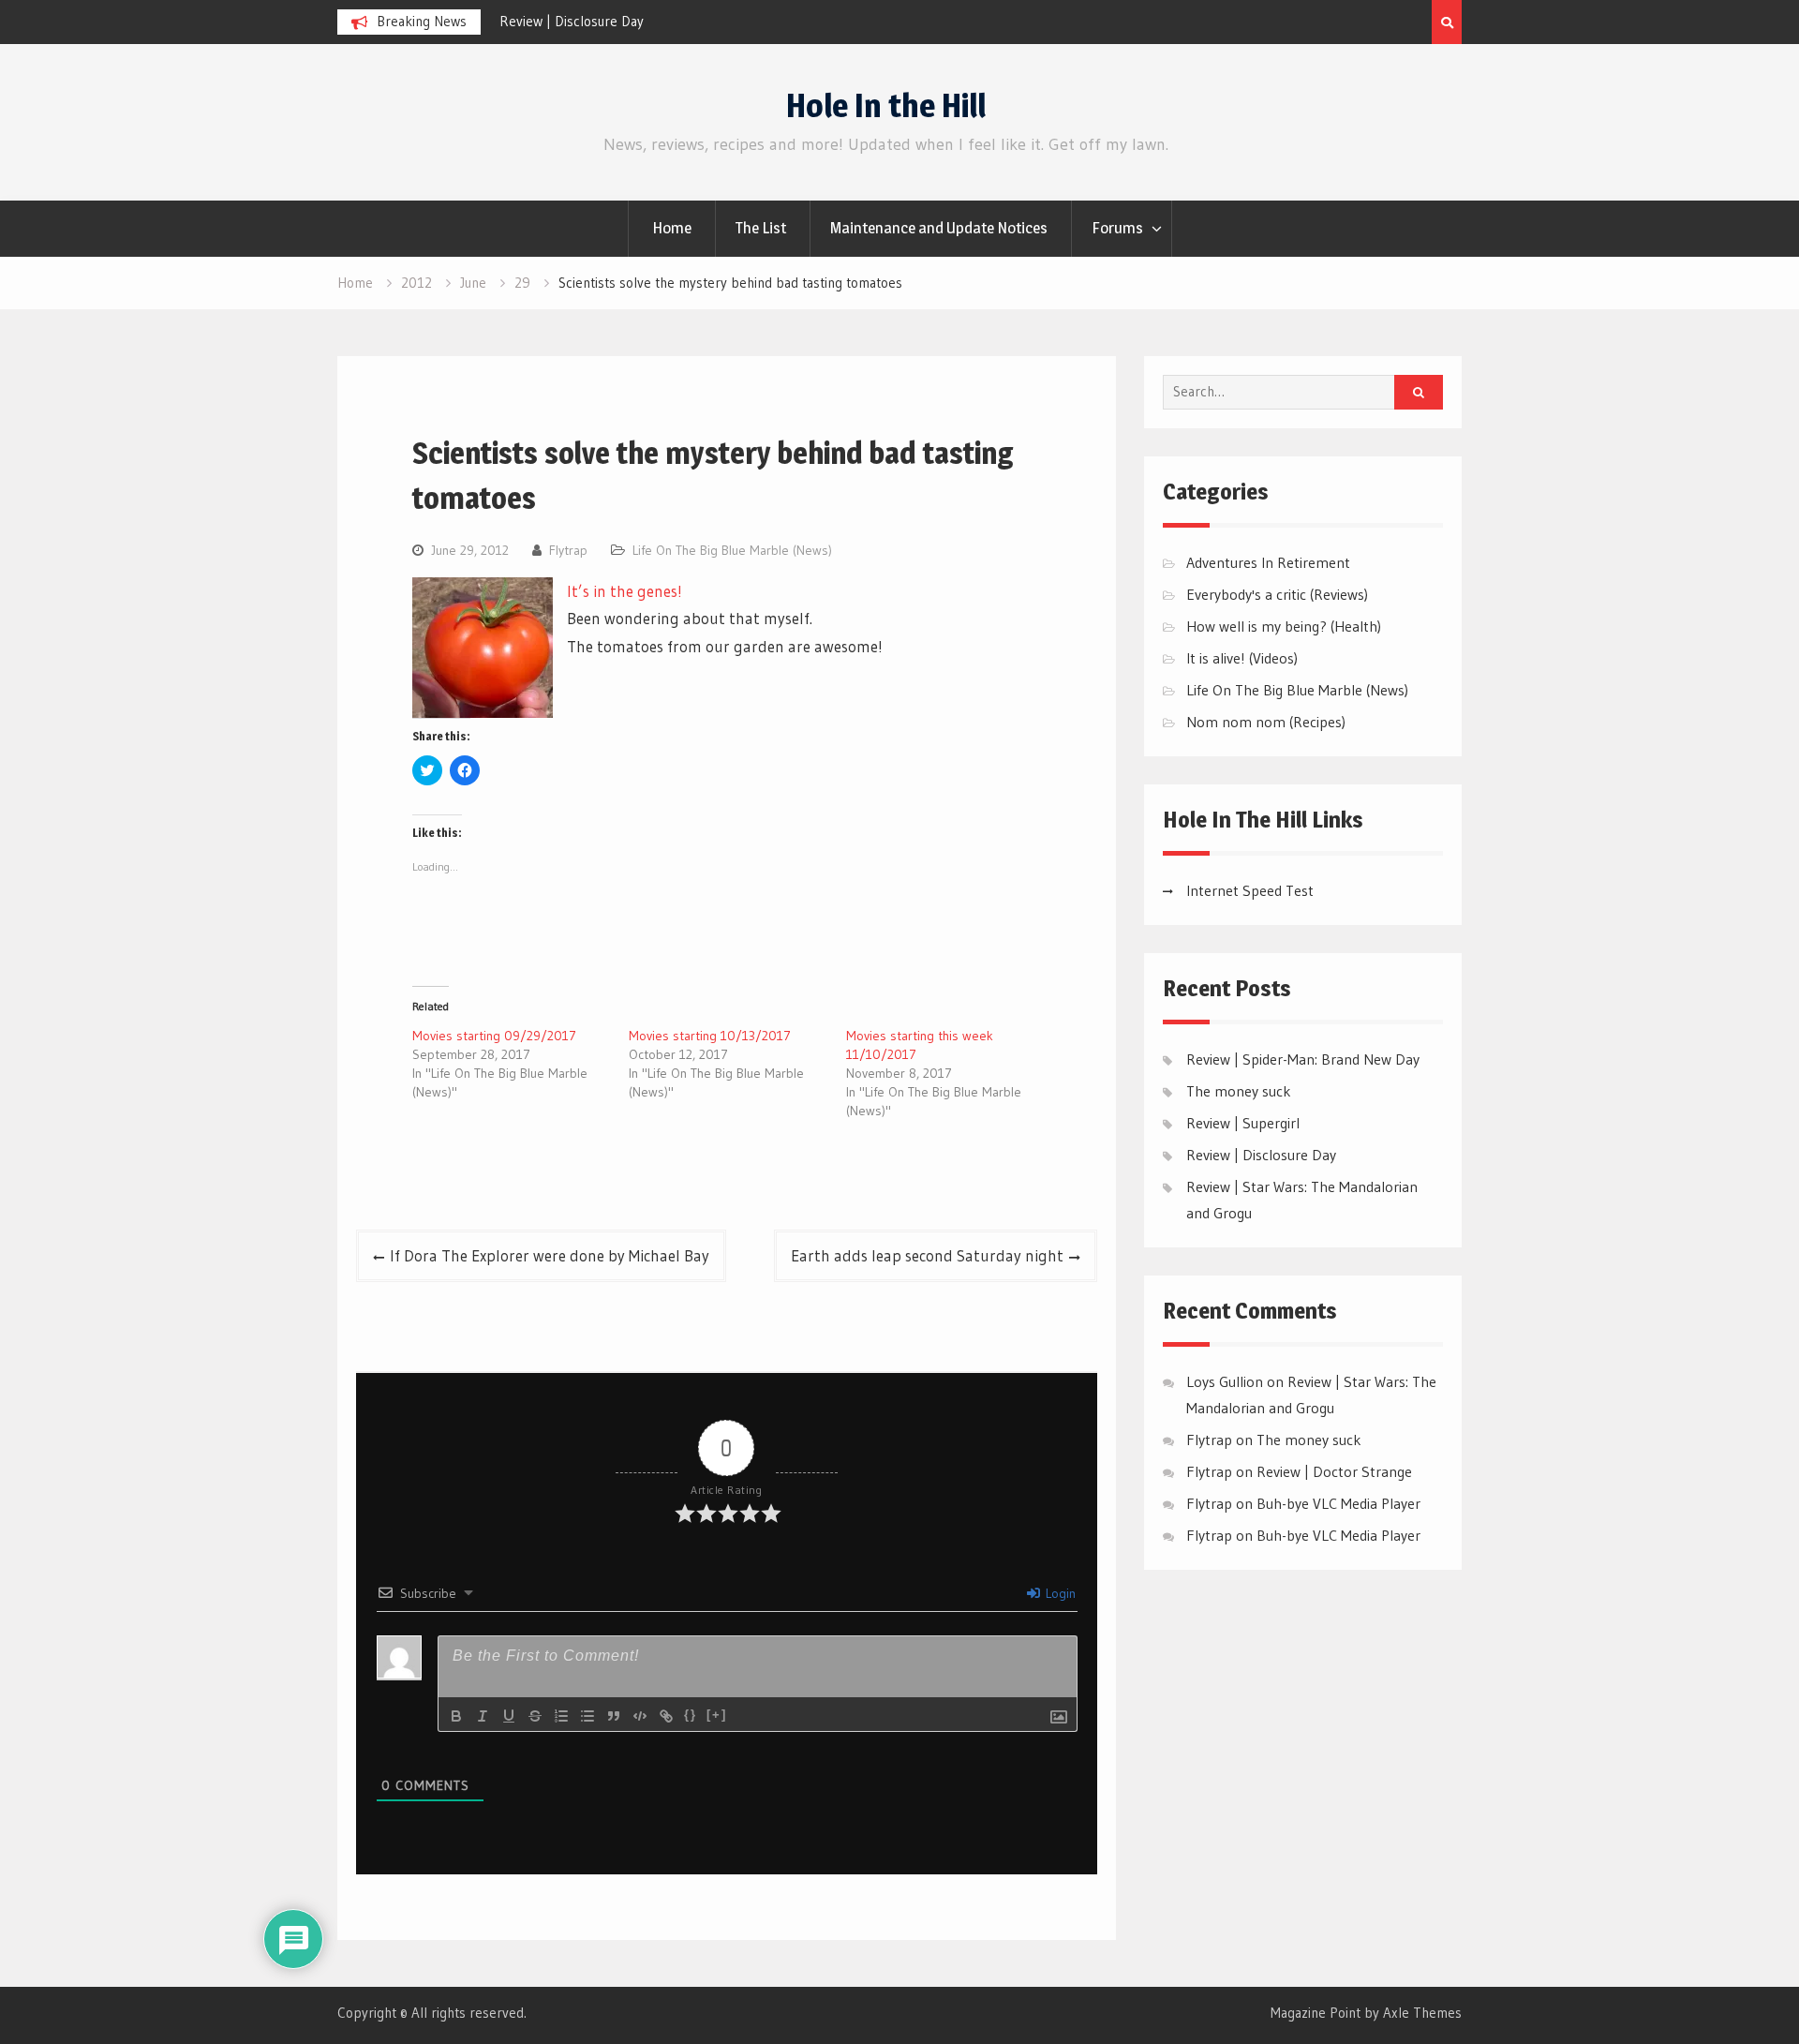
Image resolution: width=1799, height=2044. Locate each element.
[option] (668, 22)
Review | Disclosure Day (572, 21)
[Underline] (509, 1716)
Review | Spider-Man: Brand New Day (1303, 1059)
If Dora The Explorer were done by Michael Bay (550, 1255)
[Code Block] (640, 1716)
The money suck (1239, 1091)
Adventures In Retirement (1268, 562)
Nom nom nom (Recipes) (1266, 722)
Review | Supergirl (1243, 1123)
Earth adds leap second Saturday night (927, 1255)
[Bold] (456, 1716)
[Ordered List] (561, 1716)
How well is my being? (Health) (1284, 626)
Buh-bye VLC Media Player (1338, 1503)
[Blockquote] (614, 1716)
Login (1059, 1593)
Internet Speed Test (1250, 890)
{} (691, 1715)
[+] (717, 1715)
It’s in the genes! (624, 591)
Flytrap (568, 550)
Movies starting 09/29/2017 (494, 1036)
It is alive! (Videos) (1242, 658)
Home (672, 228)
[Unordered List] (587, 1716)
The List (761, 228)
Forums (1117, 228)
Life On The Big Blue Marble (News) (732, 550)
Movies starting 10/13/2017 (710, 1036)
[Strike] (535, 1716)
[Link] (666, 1716)
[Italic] (483, 1716)
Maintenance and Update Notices (939, 228)
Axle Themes (1422, 2013)
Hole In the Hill (886, 105)
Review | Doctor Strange (1334, 1471)
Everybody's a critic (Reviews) (1277, 594)
